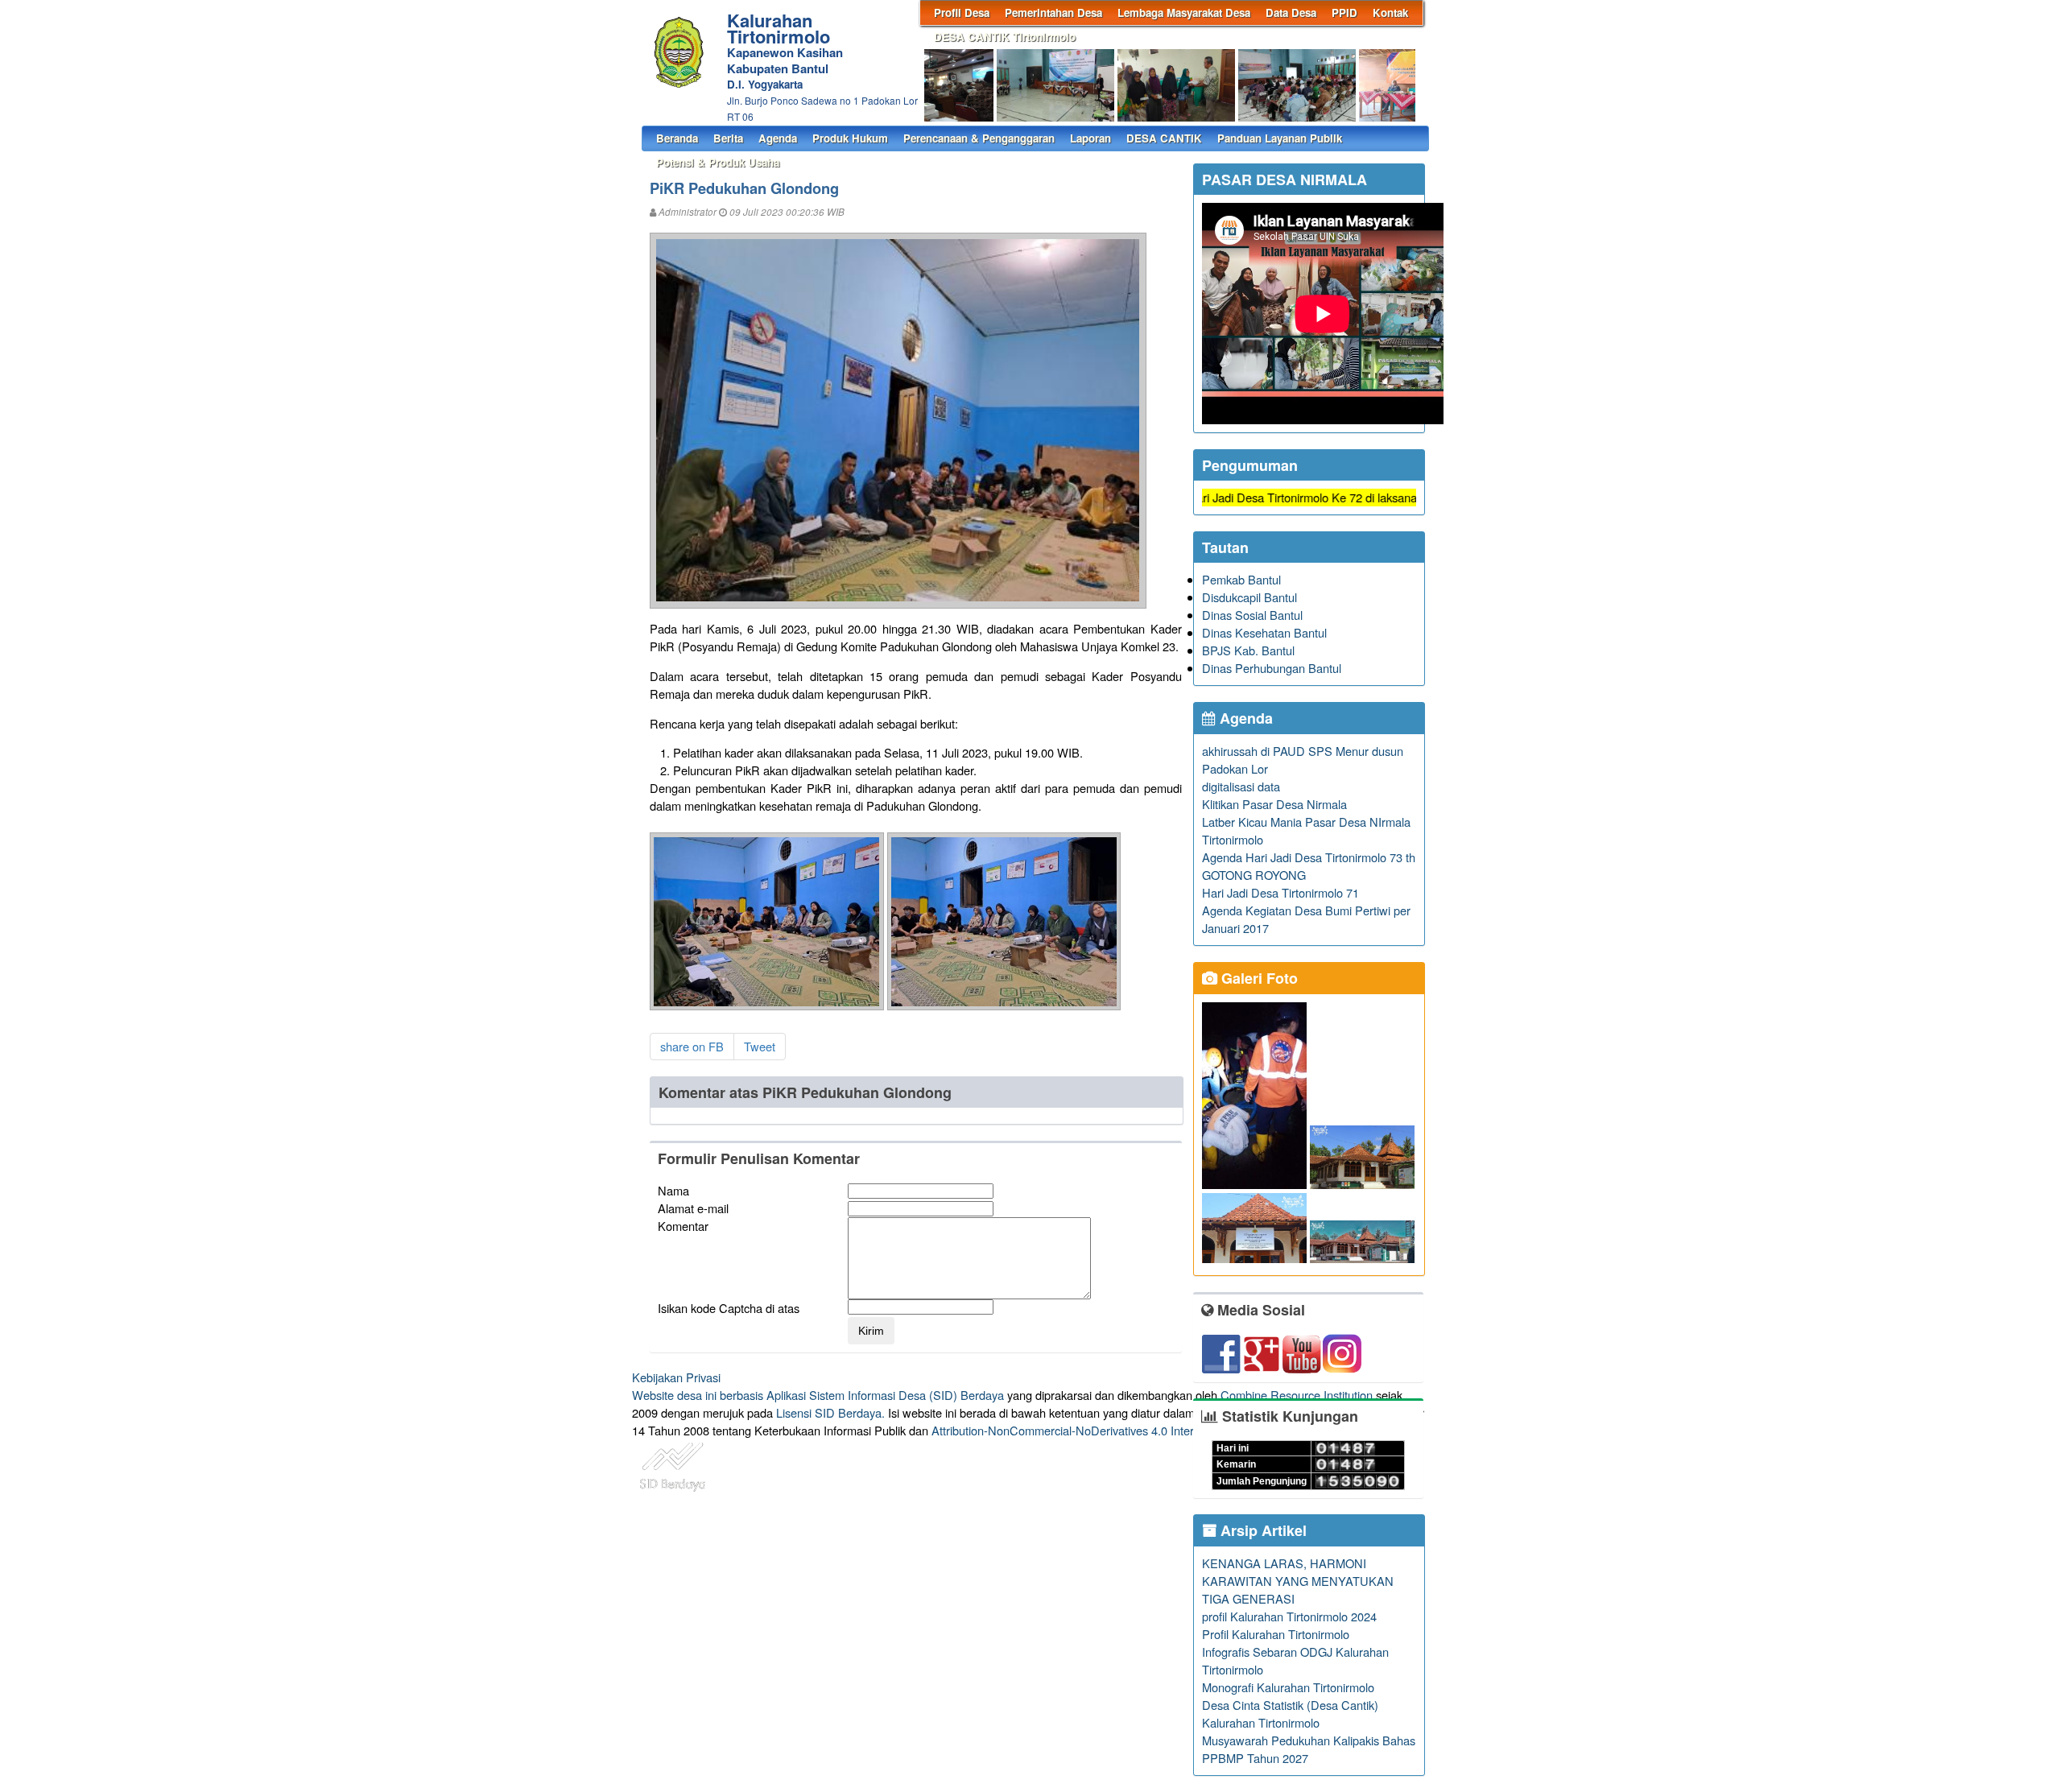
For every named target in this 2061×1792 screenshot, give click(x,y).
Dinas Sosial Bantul (1252, 615)
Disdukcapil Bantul (1249, 597)
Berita (728, 138)
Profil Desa (962, 12)
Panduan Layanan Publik (1280, 138)
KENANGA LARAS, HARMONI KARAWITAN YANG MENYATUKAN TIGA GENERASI (1298, 1581)
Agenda (778, 138)
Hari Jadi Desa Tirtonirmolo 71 (1280, 892)
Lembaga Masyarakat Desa (1184, 12)
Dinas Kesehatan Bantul (1264, 632)
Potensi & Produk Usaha (718, 162)
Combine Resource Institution (1297, 1395)
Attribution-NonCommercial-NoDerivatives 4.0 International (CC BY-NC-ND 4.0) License (1159, 1430)
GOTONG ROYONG (1254, 875)
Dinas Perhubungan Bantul (1272, 668)
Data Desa (1291, 12)
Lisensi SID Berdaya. (830, 1412)
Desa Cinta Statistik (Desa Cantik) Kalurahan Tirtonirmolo (1290, 1714)
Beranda (677, 138)
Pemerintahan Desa (1053, 12)
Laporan (1090, 138)
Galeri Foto (1258, 978)
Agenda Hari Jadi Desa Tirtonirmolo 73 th (1309, 857)
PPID (1344, 12)
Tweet (760, 1046)
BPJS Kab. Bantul (1248, 650)
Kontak (1390, 12)
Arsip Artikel (1262, 1530)
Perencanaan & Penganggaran (979, 138)
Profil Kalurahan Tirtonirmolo (1276, 1634)
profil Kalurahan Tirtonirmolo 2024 (1289, 1616)
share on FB (692, 1046)
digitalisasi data (1241, 786)
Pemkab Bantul (1241, 579)
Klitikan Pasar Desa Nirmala (1274, 804)
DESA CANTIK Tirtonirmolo (1005, 37)
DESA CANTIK (1164, 138)
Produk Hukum (850, 138)
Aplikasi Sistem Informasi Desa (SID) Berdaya (885, 1395)
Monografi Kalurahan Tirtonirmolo (1288, 1687)
